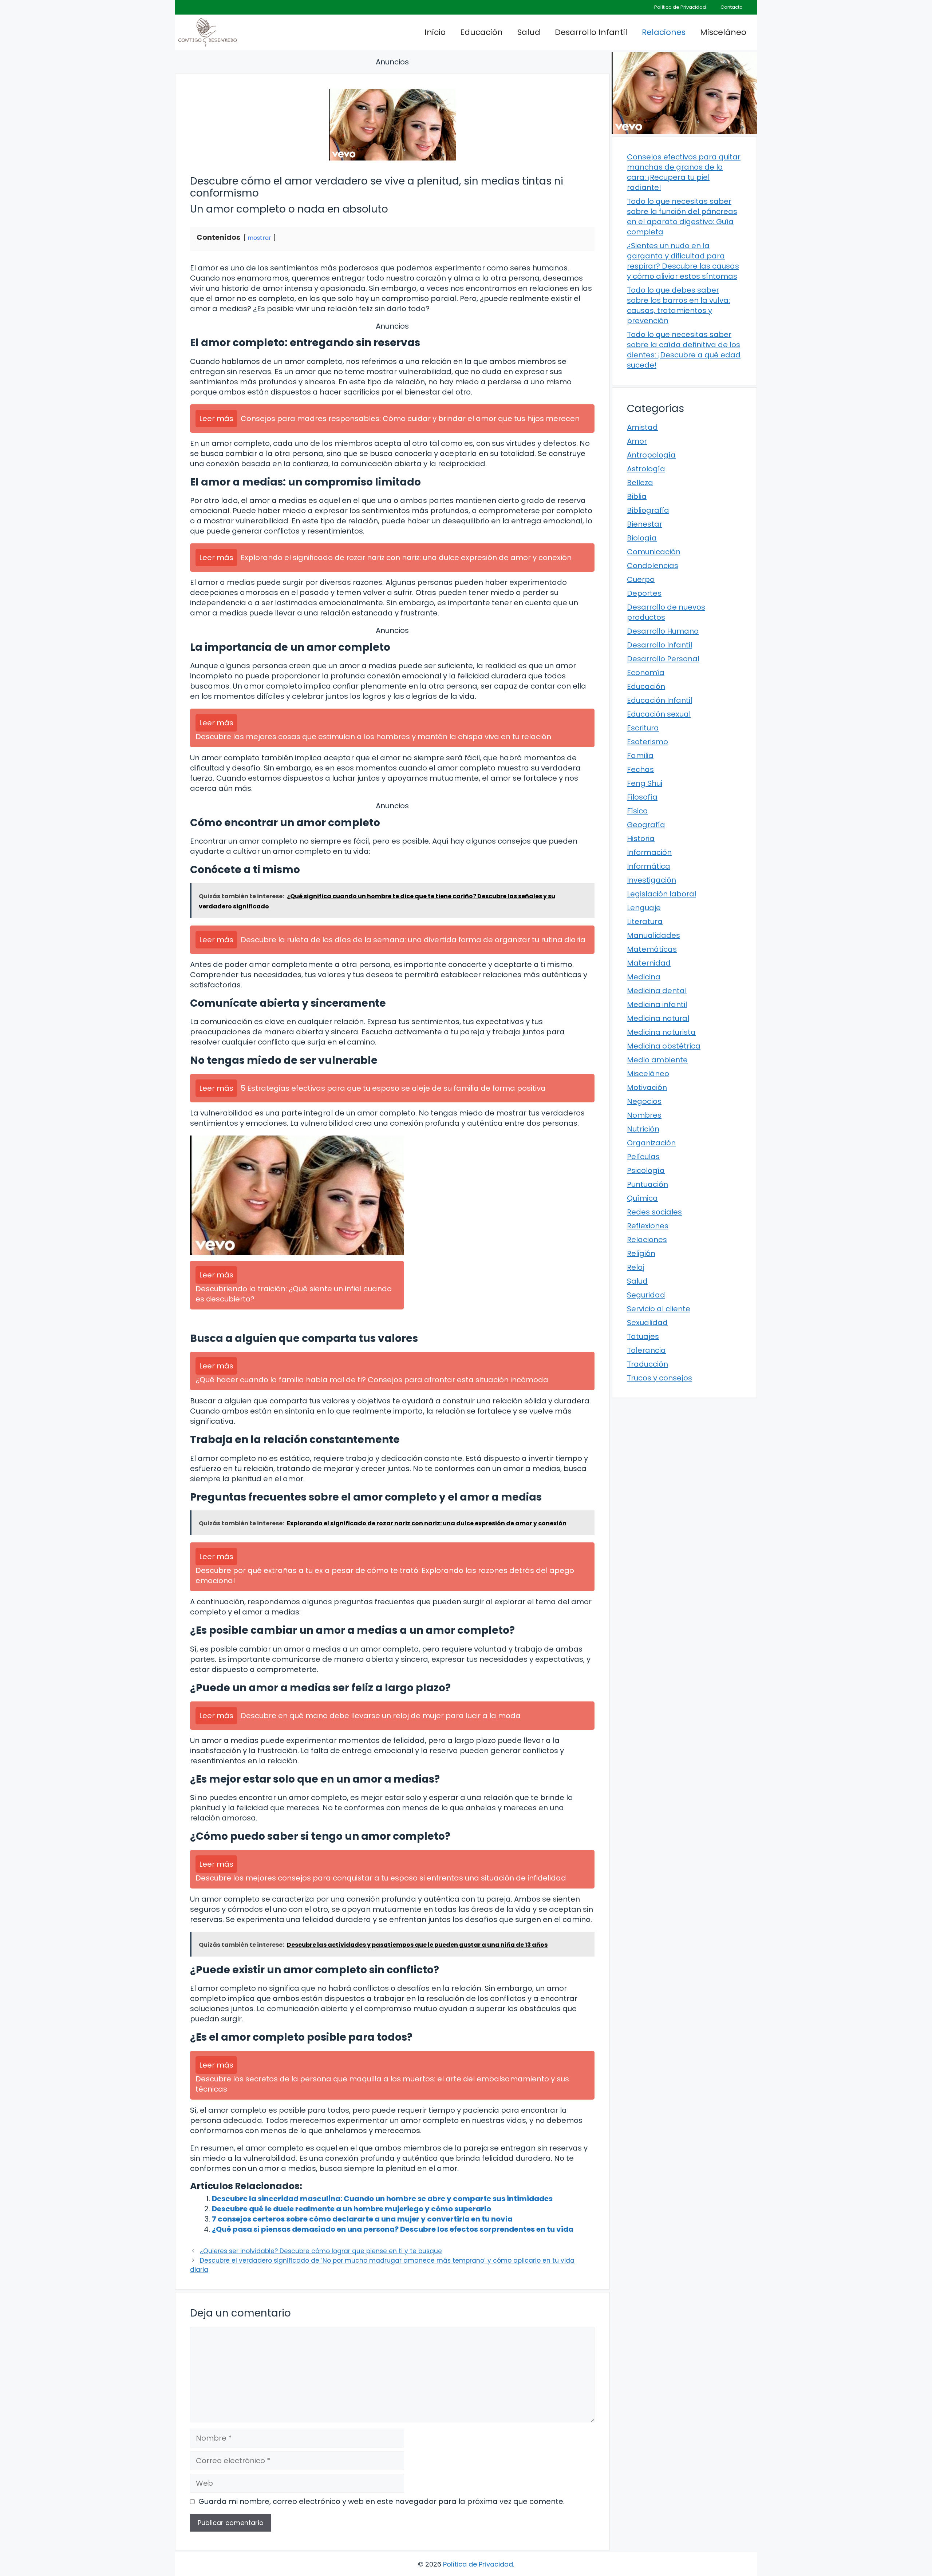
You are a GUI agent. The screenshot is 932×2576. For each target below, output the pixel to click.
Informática (649, 866)
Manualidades (653, 935)
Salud (529, 32)
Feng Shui (645, 783)
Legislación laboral (662, 894)
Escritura (643, 728)
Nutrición (643, 1129)
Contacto (732, 7)
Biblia (637, 496)
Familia (640, 756)
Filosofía (642, 797)
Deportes (644, 593)
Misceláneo (723, 32)
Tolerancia (646, 1350)
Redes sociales (654, 1212)
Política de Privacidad (680, 7)
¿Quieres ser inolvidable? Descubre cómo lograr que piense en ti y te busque (321, 2251)
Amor (637, 441)
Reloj (636, 1267)
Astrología (646, 469)
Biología (642, 538)
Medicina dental (657, 991)
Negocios (644, 1101)
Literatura (645, 922)
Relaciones (664, 32)
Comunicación (654, 552)
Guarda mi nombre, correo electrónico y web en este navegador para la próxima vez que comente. (382, 2501)
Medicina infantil (657, 1004)
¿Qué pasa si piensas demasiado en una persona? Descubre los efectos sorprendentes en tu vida (393, 2229)
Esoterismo (647, 742)
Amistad (642, 427)
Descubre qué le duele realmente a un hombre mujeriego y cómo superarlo (352, 2209)
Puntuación (647, 1184)
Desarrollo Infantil (591, 32)
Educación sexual (659, 714)
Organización (651, 1143)
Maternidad (649, 963)
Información (649, 852)
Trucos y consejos (659, 1378)
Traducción (647, 1364)
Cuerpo (641, 579)
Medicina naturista (661, 1032)
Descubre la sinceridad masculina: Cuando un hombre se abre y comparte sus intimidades (382, 2199)
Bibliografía (648, 510)
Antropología (651, 455)
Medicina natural (658, 1018)
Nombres (644, 1115)
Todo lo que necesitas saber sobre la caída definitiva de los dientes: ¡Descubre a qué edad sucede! (684, 350)
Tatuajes (643, 1336)
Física (637, 811)
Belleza (640, 483)
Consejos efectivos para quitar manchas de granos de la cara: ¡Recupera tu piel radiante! (684, 172)
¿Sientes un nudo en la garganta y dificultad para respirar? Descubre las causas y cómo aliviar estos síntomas (683, 261)
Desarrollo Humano (663, 631)
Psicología (646, 1170)
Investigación (651, 880)
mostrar (259, 238)
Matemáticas (652, 949)
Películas (643, 1157)
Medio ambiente (657, 1060)
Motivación (647, 1087)
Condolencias (653, 566)
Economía (646, 673)
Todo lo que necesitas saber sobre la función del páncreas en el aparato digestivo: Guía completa (682, 217)
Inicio (435, 32)
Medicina (644, 977)
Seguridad (646, 1295)
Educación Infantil (659, 700)
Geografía (646, 825)
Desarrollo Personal (663, 659)
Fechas (640, 769)
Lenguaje (644, 908)
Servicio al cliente (659, 1309)
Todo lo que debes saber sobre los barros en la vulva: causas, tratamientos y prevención (678, 305)
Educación (481, 32)
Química (642, 1198)
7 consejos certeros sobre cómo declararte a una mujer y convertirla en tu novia (362, 2219)
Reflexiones (648, 1226)
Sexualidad (647, 1323)
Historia (641, 839)
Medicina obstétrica (664, 1046)
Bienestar (645, 524)
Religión (641, 1253)
